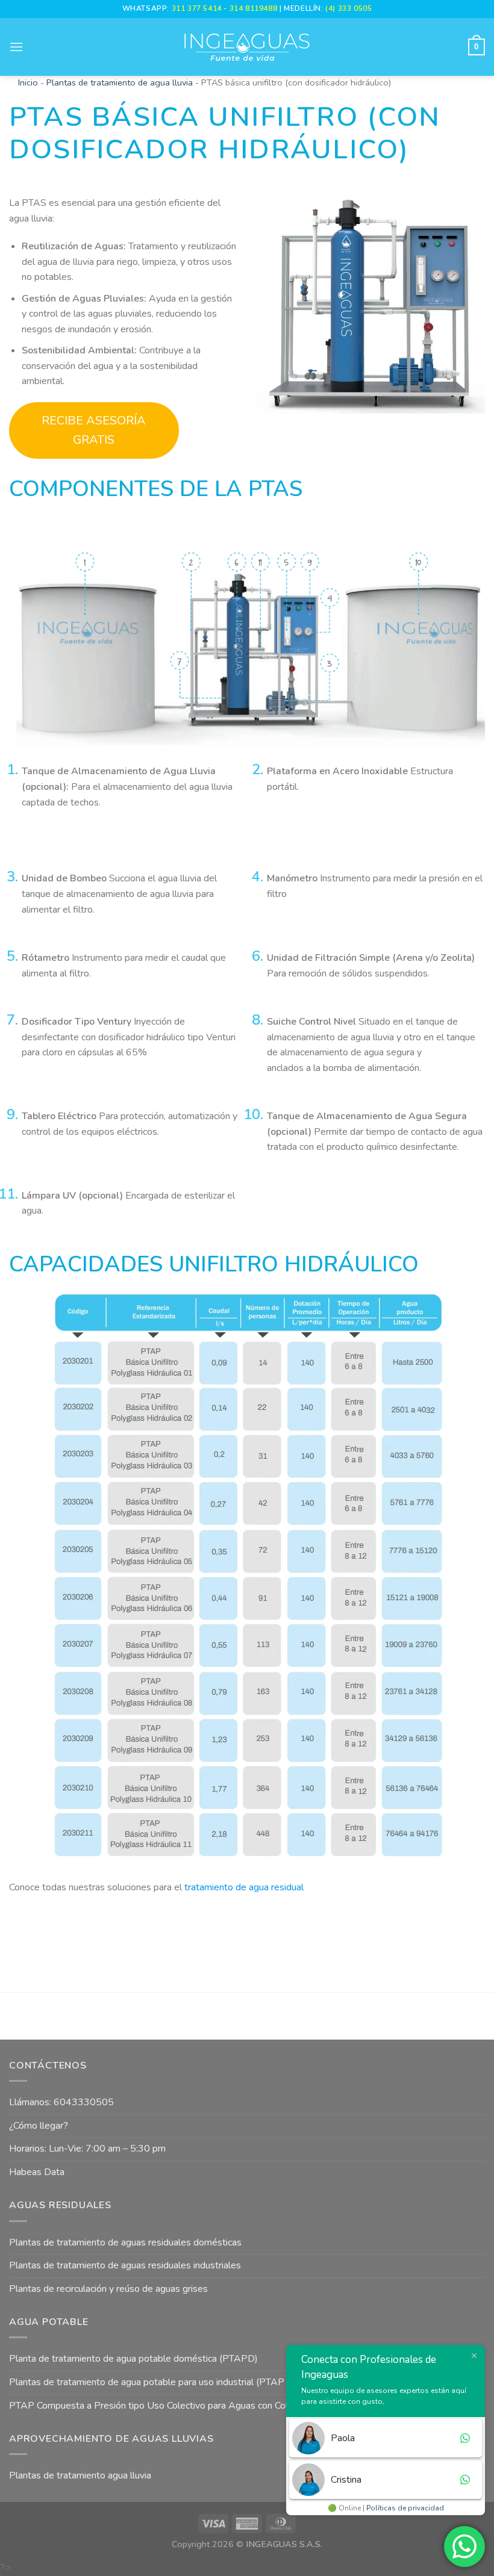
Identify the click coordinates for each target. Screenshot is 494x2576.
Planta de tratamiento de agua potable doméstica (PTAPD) (133, 2359)
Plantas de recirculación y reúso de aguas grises (108, 2289)
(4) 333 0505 (349, 8)
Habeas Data (37, 2172)
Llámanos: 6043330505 (61, 2102)
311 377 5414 (198, 8)
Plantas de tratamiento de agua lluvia (120, 82)
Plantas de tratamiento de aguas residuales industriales (125, 2265)
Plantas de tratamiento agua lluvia (80, 2475)
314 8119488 (253, 8)
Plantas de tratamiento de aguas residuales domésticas (125, 2242)
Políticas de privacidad (405, 2508)
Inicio (28, 82)
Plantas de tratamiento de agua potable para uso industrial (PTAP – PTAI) (164, 2382)
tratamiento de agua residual (244, 1887)
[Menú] (16, 47)
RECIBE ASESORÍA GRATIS (94, 430)
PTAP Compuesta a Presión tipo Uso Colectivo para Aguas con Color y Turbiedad (178, 2406)
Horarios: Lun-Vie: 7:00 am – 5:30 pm (87, 2149)
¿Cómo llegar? (39, 2126)
